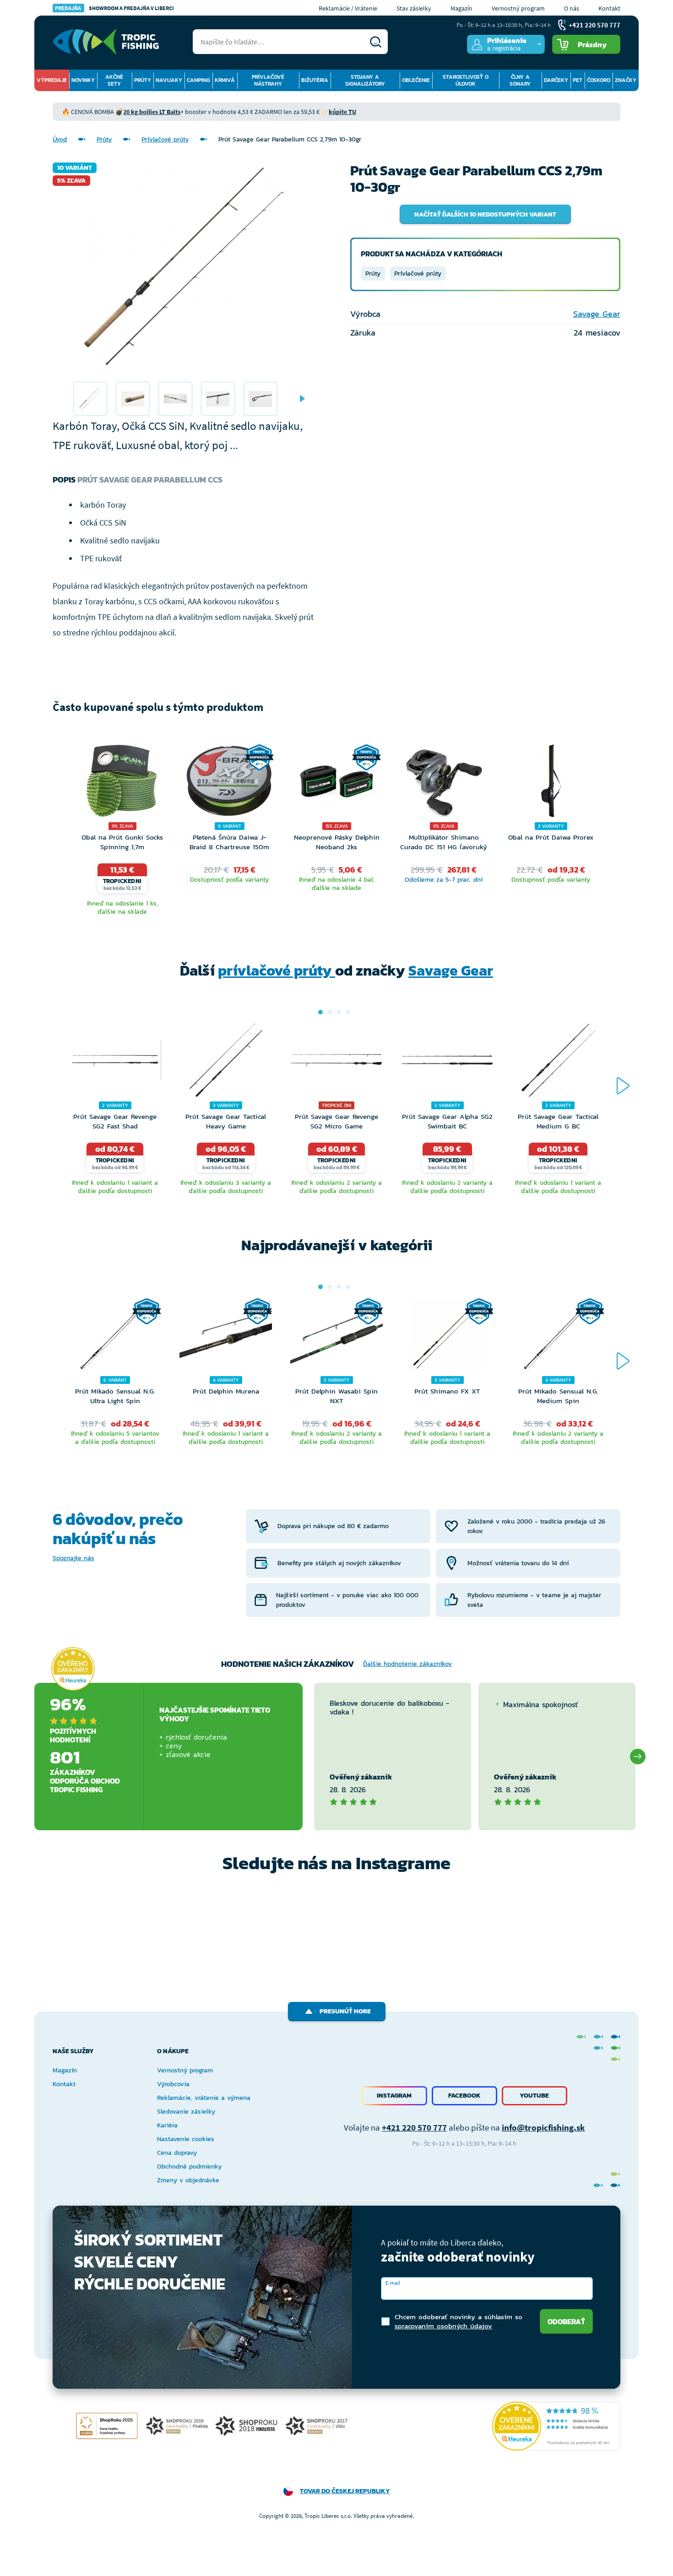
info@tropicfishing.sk (543, 2127)
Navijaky (169, 80)
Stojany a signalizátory (365, 80)
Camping (198, 80)
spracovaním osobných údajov (443, 2326)
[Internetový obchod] (106, 42)
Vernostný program (518, 8)
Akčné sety (114, 80)
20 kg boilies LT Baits (152, 112)
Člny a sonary (520, 80)
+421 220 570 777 (414, 2127)
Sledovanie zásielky (186, 2112)
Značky (626, 80)
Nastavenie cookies (186, 2139)
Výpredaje (52, 80)
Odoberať (566, 2321)
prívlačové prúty (277, 971)
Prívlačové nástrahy (268, 80)
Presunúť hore (345, 2011)
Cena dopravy (177, 2153)
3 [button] (339, 1012)
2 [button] (330, 1012)
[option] (90, 399)
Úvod (60, 139)
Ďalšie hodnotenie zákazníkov (407, 1664)
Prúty (143, 80)
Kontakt (609, 8)
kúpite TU (342, 112)
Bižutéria (315, 80)
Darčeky (556, 80)
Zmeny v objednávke (188, 2180)
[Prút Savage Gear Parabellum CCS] (90, 399)
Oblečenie (416, 80)
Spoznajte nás (73, 1558)
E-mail (393, 2283)
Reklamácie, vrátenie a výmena (204, 2098)
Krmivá (225, 80)
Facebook (464, 2096)
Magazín (461, 8)
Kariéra (167, 2125)
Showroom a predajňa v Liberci (114, 8)
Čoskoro (599, 80)
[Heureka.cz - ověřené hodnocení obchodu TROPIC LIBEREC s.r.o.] (556, 2426)
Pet (578, 80)
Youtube (534, 2096)
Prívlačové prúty (165, 139)
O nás (572, 8)
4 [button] (348, 1012)
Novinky (83, 80)
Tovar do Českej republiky (345, 2491)
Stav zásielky (414, 8)
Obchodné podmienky (189, 2167)
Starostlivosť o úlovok (466, 80)
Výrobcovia (173, 2084)
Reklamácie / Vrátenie (348, 8)
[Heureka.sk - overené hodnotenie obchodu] (73, 1669)
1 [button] (320, 1012)
